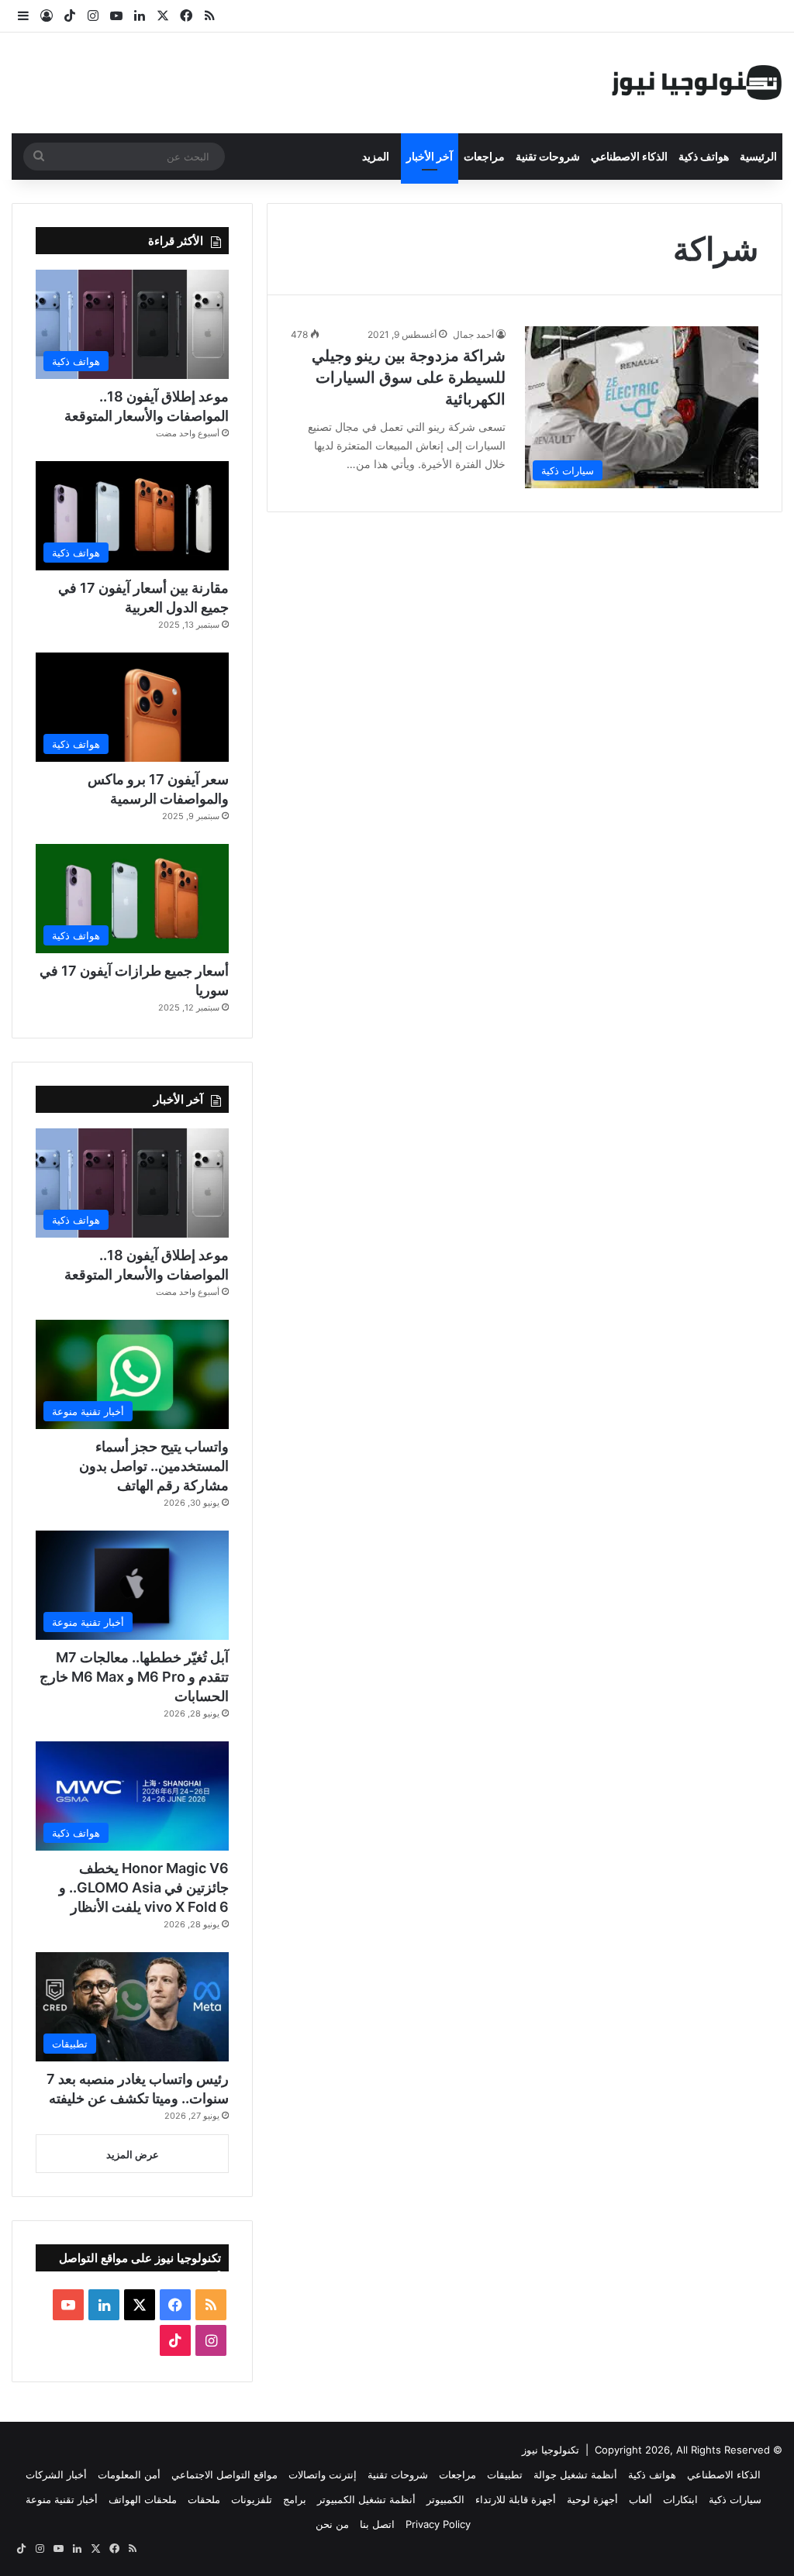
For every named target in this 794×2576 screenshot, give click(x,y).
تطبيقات (505, 2474)
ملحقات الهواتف (143, 2499)
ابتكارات (680, 2499)
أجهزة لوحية (592, 2499)
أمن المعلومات (129, 2474)
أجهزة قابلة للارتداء (516, 2499)
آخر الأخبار (430, 156)
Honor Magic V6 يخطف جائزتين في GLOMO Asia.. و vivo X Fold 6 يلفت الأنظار (144, 1887)
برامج (295, 2499)
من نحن (332, 2524)
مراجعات (484, 156)
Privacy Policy (438, 2524)
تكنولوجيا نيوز (551, 2450)
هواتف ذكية (704, 156)
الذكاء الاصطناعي (629, 156)
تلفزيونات (252, 2499)
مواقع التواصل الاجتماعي (224, 2474)
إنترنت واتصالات (323, 2474)
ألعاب (640, 2499)
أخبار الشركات (56, 2474)
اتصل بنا (377, 2524)
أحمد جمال (473, 334)
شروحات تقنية (548, 156)
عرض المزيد (133, 2154)
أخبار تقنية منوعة (62, 2499)
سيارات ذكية (735, 2499)
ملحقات (204, 2499)
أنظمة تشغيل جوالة (575, 2474)
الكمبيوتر (445, 2499)
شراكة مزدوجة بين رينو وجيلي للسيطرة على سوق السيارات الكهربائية (409, 377)
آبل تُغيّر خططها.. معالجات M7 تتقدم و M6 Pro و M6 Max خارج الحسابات (134, 1677)
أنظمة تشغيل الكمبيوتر (366, 2499)
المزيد (376, 156)
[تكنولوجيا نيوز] (697, 83)
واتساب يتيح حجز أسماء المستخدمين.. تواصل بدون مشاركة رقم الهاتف (154, 1466)
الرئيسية (758, 156)
